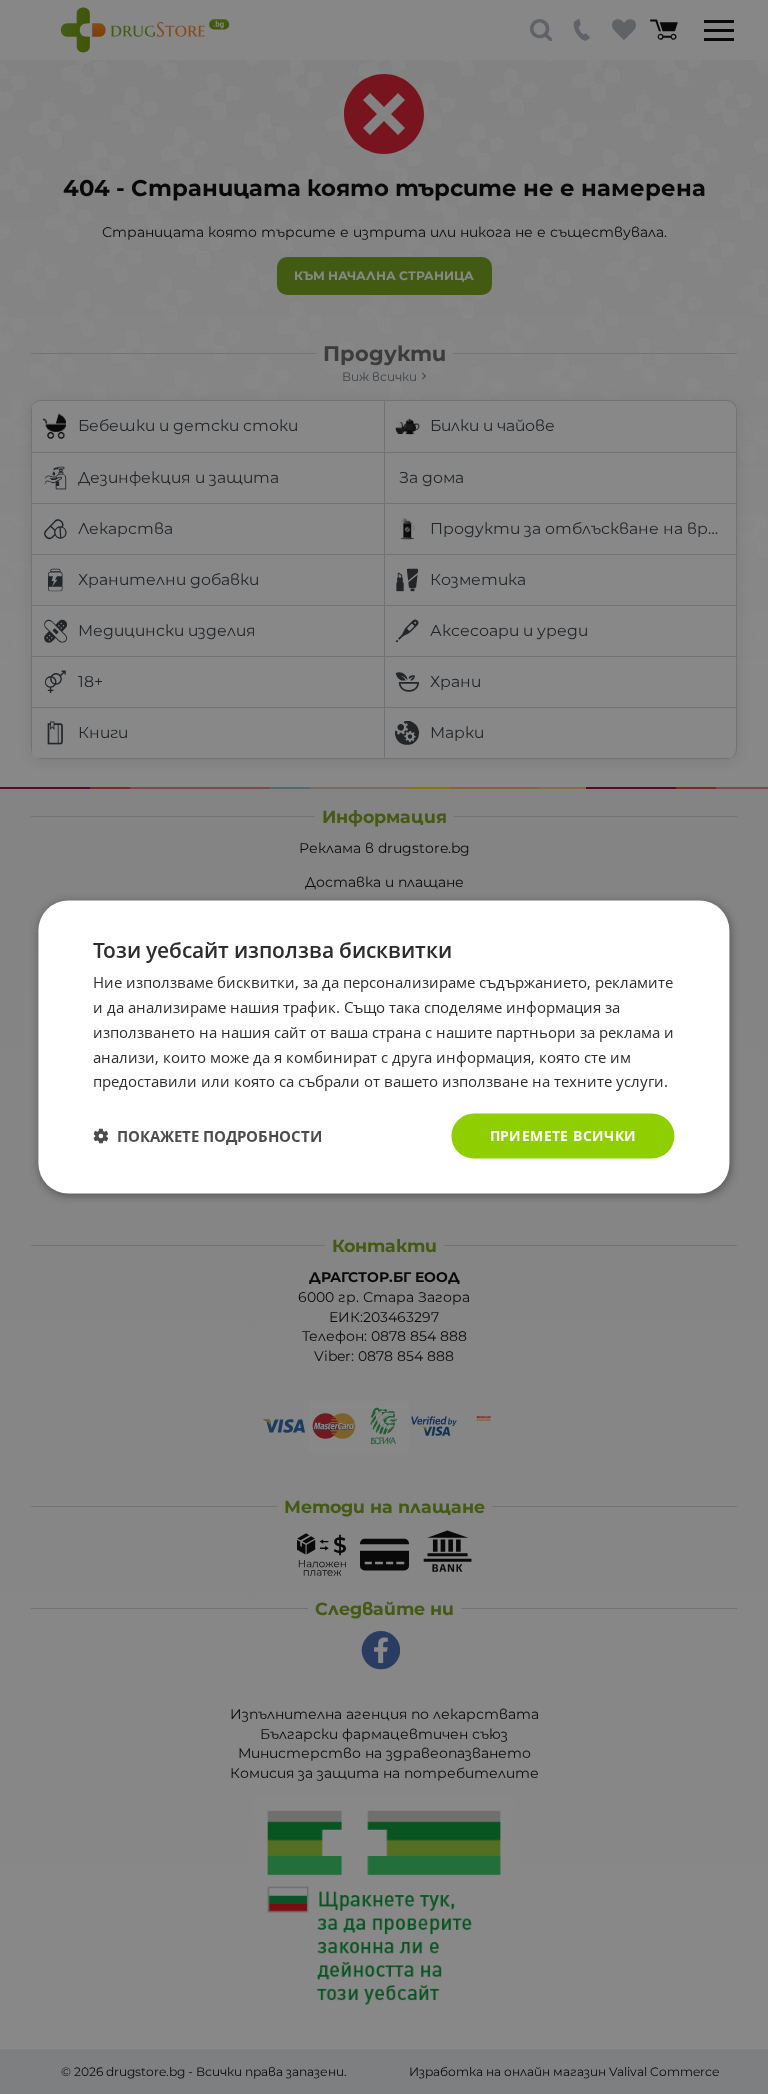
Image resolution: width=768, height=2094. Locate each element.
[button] (207, 1136)
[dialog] (383, 1047)
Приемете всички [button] (563, 1135)
